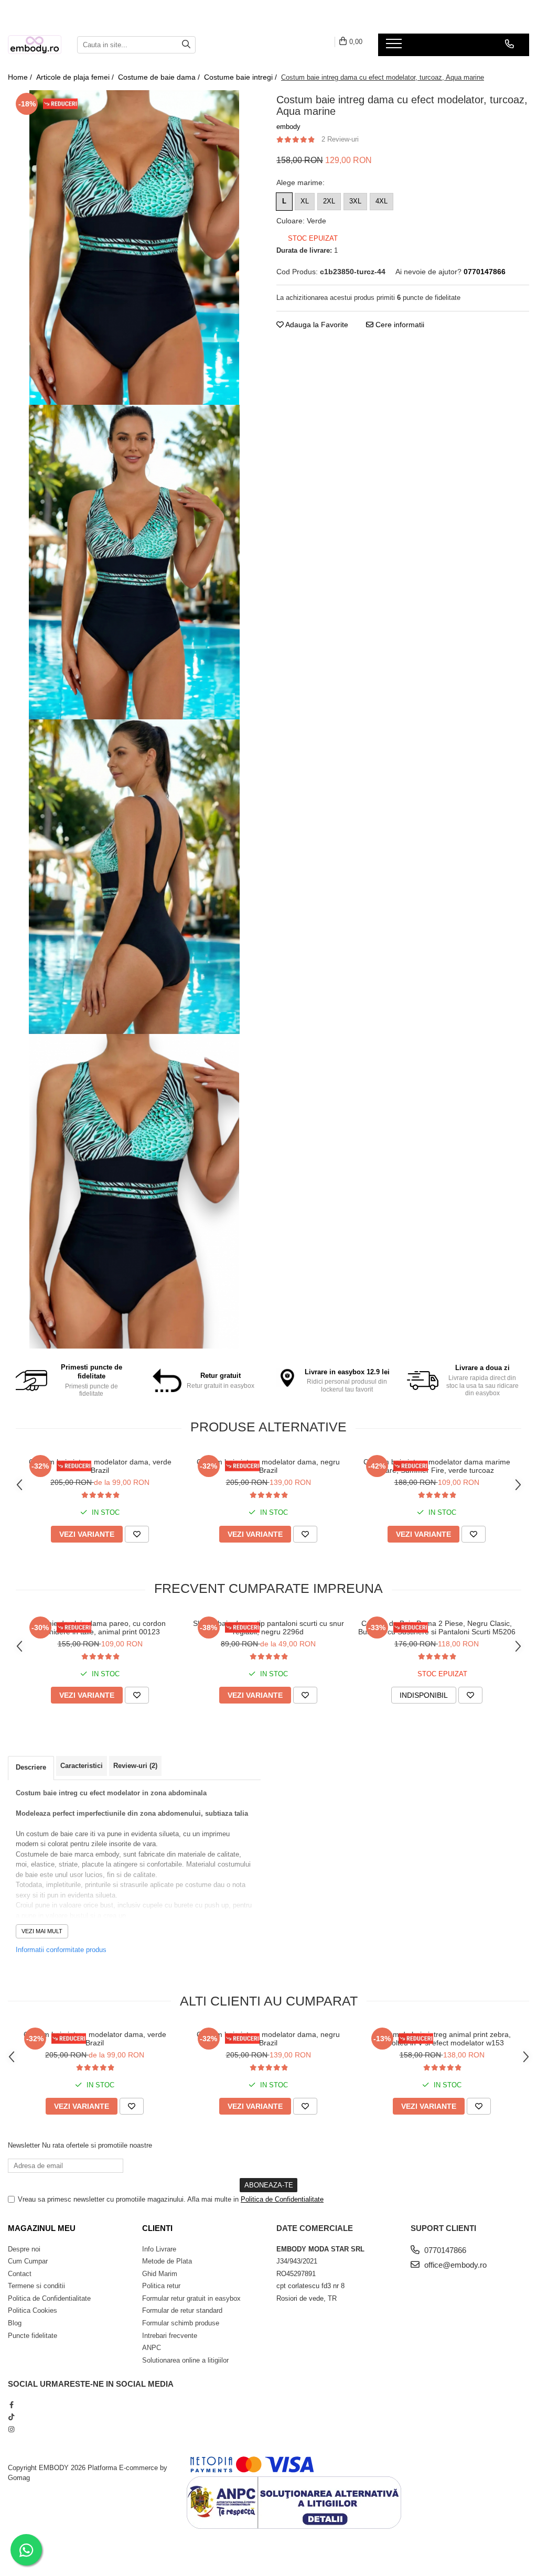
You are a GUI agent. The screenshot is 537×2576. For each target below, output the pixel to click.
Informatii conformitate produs (61, 1950)
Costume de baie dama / (160, 77)
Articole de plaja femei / (76, 77)
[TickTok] (11, 2417)
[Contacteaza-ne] (509, 44)
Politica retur (161, 2286)
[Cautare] (186, 45)
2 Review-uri (340, 139)
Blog (15, 2323)
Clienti (157, 2228)
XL (305, 201)
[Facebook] (11, 2405)
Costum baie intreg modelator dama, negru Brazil (268, 1466)
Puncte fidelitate (33, 2336)
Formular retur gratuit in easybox (191, 2298)
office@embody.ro (454, 2265)
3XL (355, 201)
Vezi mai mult (42, 1931)
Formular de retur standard (182, 2310)
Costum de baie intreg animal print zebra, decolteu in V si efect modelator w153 (442, 2039)
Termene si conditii (36, 2286)
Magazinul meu (42, 2228)
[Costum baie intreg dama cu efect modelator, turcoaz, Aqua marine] (134, 247)
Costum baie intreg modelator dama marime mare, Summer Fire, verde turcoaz (437, 1466)
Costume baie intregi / (241, 77)
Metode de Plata (167, 2261)
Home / (21, 77)
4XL (382, 201)
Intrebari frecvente (170, 2336)
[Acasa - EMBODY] (35, 45)
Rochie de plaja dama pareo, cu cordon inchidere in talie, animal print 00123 (100, 1627)
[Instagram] (11, 2429)
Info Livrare (159, 2249)
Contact (20, 2274)
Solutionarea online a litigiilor (185, 2360)
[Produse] (395, 47)
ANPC (152, 2348)
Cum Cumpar (28, 2261)
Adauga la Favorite (316, 325)
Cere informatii (399, 325)
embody (288, 127)
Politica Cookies (33, 2310)
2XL (329, 201)
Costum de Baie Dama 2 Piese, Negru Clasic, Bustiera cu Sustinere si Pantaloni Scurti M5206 (437, 1627)
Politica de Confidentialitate (282, 2199)
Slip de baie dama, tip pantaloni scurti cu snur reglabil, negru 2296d (268, 1627)
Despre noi (24, 2249)
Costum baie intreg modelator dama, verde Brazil (100, 1466)
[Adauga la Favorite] (137, 1534)
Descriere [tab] (31, 1767)
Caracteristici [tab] (82, 1766)
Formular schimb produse (181, 2323)
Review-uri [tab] (135, 1766)
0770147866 (444, 2250)
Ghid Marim (160, 2274)
